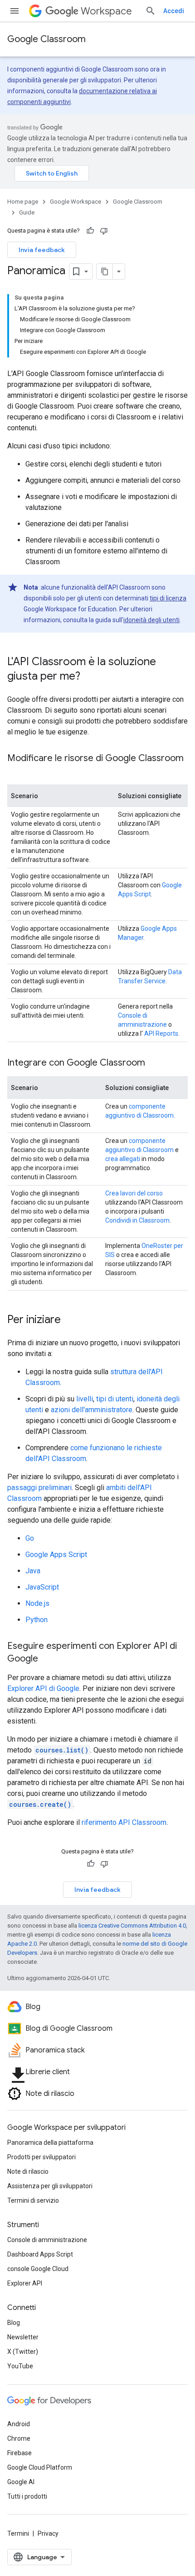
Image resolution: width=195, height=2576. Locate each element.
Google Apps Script (56, 1555)
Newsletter (23, 2337)
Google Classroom (46, 39)
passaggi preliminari (39, 1488)
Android (19, 2424)
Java (33, 1571)
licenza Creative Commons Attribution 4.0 (132, 1926)
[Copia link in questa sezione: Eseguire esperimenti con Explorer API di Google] (47, 1659)
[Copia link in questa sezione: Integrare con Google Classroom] (154, 1063)
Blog (14, 2323)
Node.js (37, 1603)
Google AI (21, 2482)
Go (30, 1538)
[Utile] (90, 231)
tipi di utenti (115, 1399)
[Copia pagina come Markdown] (105, 271)
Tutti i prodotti (27, 2496)
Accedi (174, 11)
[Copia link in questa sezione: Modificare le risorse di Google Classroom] (16, 771)
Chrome (19, 2438)
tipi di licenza (168, 598)
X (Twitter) (23, 2352)
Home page (23, 202)
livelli (85, 1399)
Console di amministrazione (47, 2240)
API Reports (161, 1033)
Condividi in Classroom (137, 1220)
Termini (18, 2533)
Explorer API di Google (43, 1688)
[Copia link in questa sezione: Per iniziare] (70, 1320)
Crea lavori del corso (134, 1193)
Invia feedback (42, 250)
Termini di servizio (33, 2200)
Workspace (106, 11)
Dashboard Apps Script (40, 2254)
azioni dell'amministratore (92, 1410)
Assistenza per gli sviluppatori (50, 2186)
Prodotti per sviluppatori (41, 2157)
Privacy (48, 2533)
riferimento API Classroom (124, 1822)
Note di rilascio (28, 2171)
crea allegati (123, 1159)
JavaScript (42, 1587)
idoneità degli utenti (151, 620)
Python (37, 1620)
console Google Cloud (38, 2269)
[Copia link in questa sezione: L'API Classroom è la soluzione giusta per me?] (89, 677)
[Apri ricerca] (151, 11)
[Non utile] (104, 231)
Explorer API (25, 2283)
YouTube (20, 2366)
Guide (27, 212)
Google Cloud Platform (40, 2467)
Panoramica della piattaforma (50, 2143)
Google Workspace (76, 202)
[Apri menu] (15, 11)
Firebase (19, 2453)
